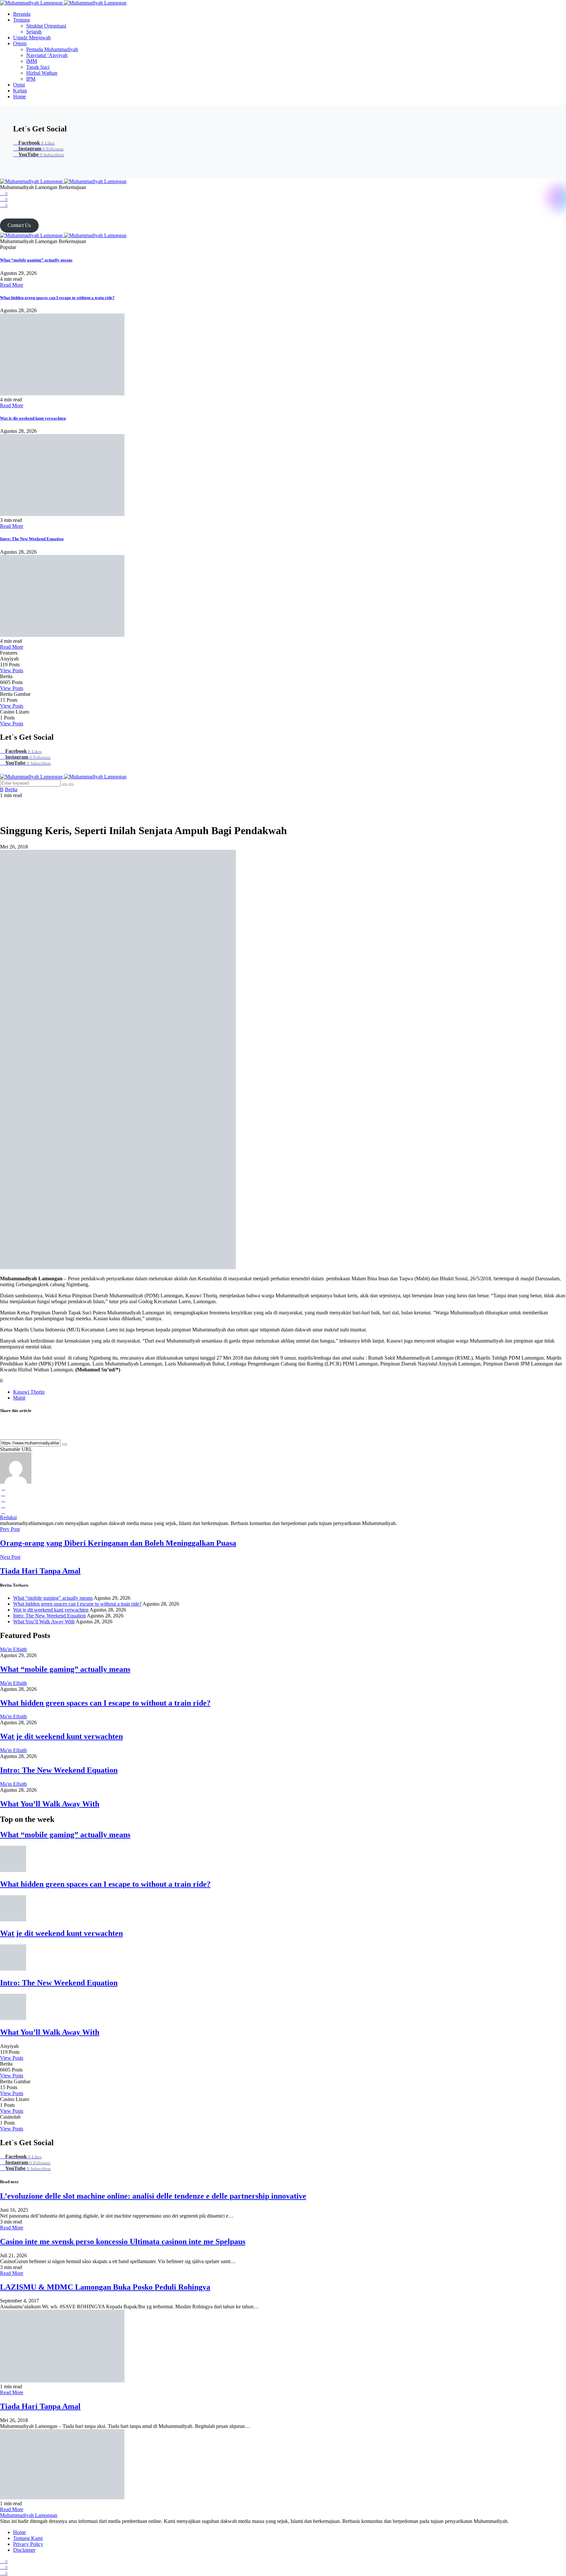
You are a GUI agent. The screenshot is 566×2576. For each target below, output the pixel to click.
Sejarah (34, 32)
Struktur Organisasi (46, 26)
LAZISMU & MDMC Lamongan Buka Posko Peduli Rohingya (105, 2287)
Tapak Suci (38, 67)
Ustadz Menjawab (32, 38)
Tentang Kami (28, 2538)
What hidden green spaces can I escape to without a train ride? (57, 298)
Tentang (21, 20)
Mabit (19, 1398)
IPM (31, 79)
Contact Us (19, 225)
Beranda (22, 14)
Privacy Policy (28, 2544)
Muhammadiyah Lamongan (29, 2515)
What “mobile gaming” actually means (36, 260)
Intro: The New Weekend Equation (32, 539)
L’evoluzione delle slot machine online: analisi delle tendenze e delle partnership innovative (153, 2196)
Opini (19, 85)
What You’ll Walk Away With (44, 1622)
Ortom (20, 43)
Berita (11, 789)
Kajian (20, 91)
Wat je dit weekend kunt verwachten (33, 418)
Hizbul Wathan (42, 73)
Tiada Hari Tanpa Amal (40, 2406)
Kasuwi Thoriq (29, 1392)
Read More (12, 285)
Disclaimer (24, 2550)
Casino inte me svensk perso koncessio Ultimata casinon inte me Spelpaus (123, 2242)
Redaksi (8, 1517)
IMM (32, 61)
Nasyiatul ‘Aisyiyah (47, 55)
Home (19, 96)
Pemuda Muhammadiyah (52, 49)
